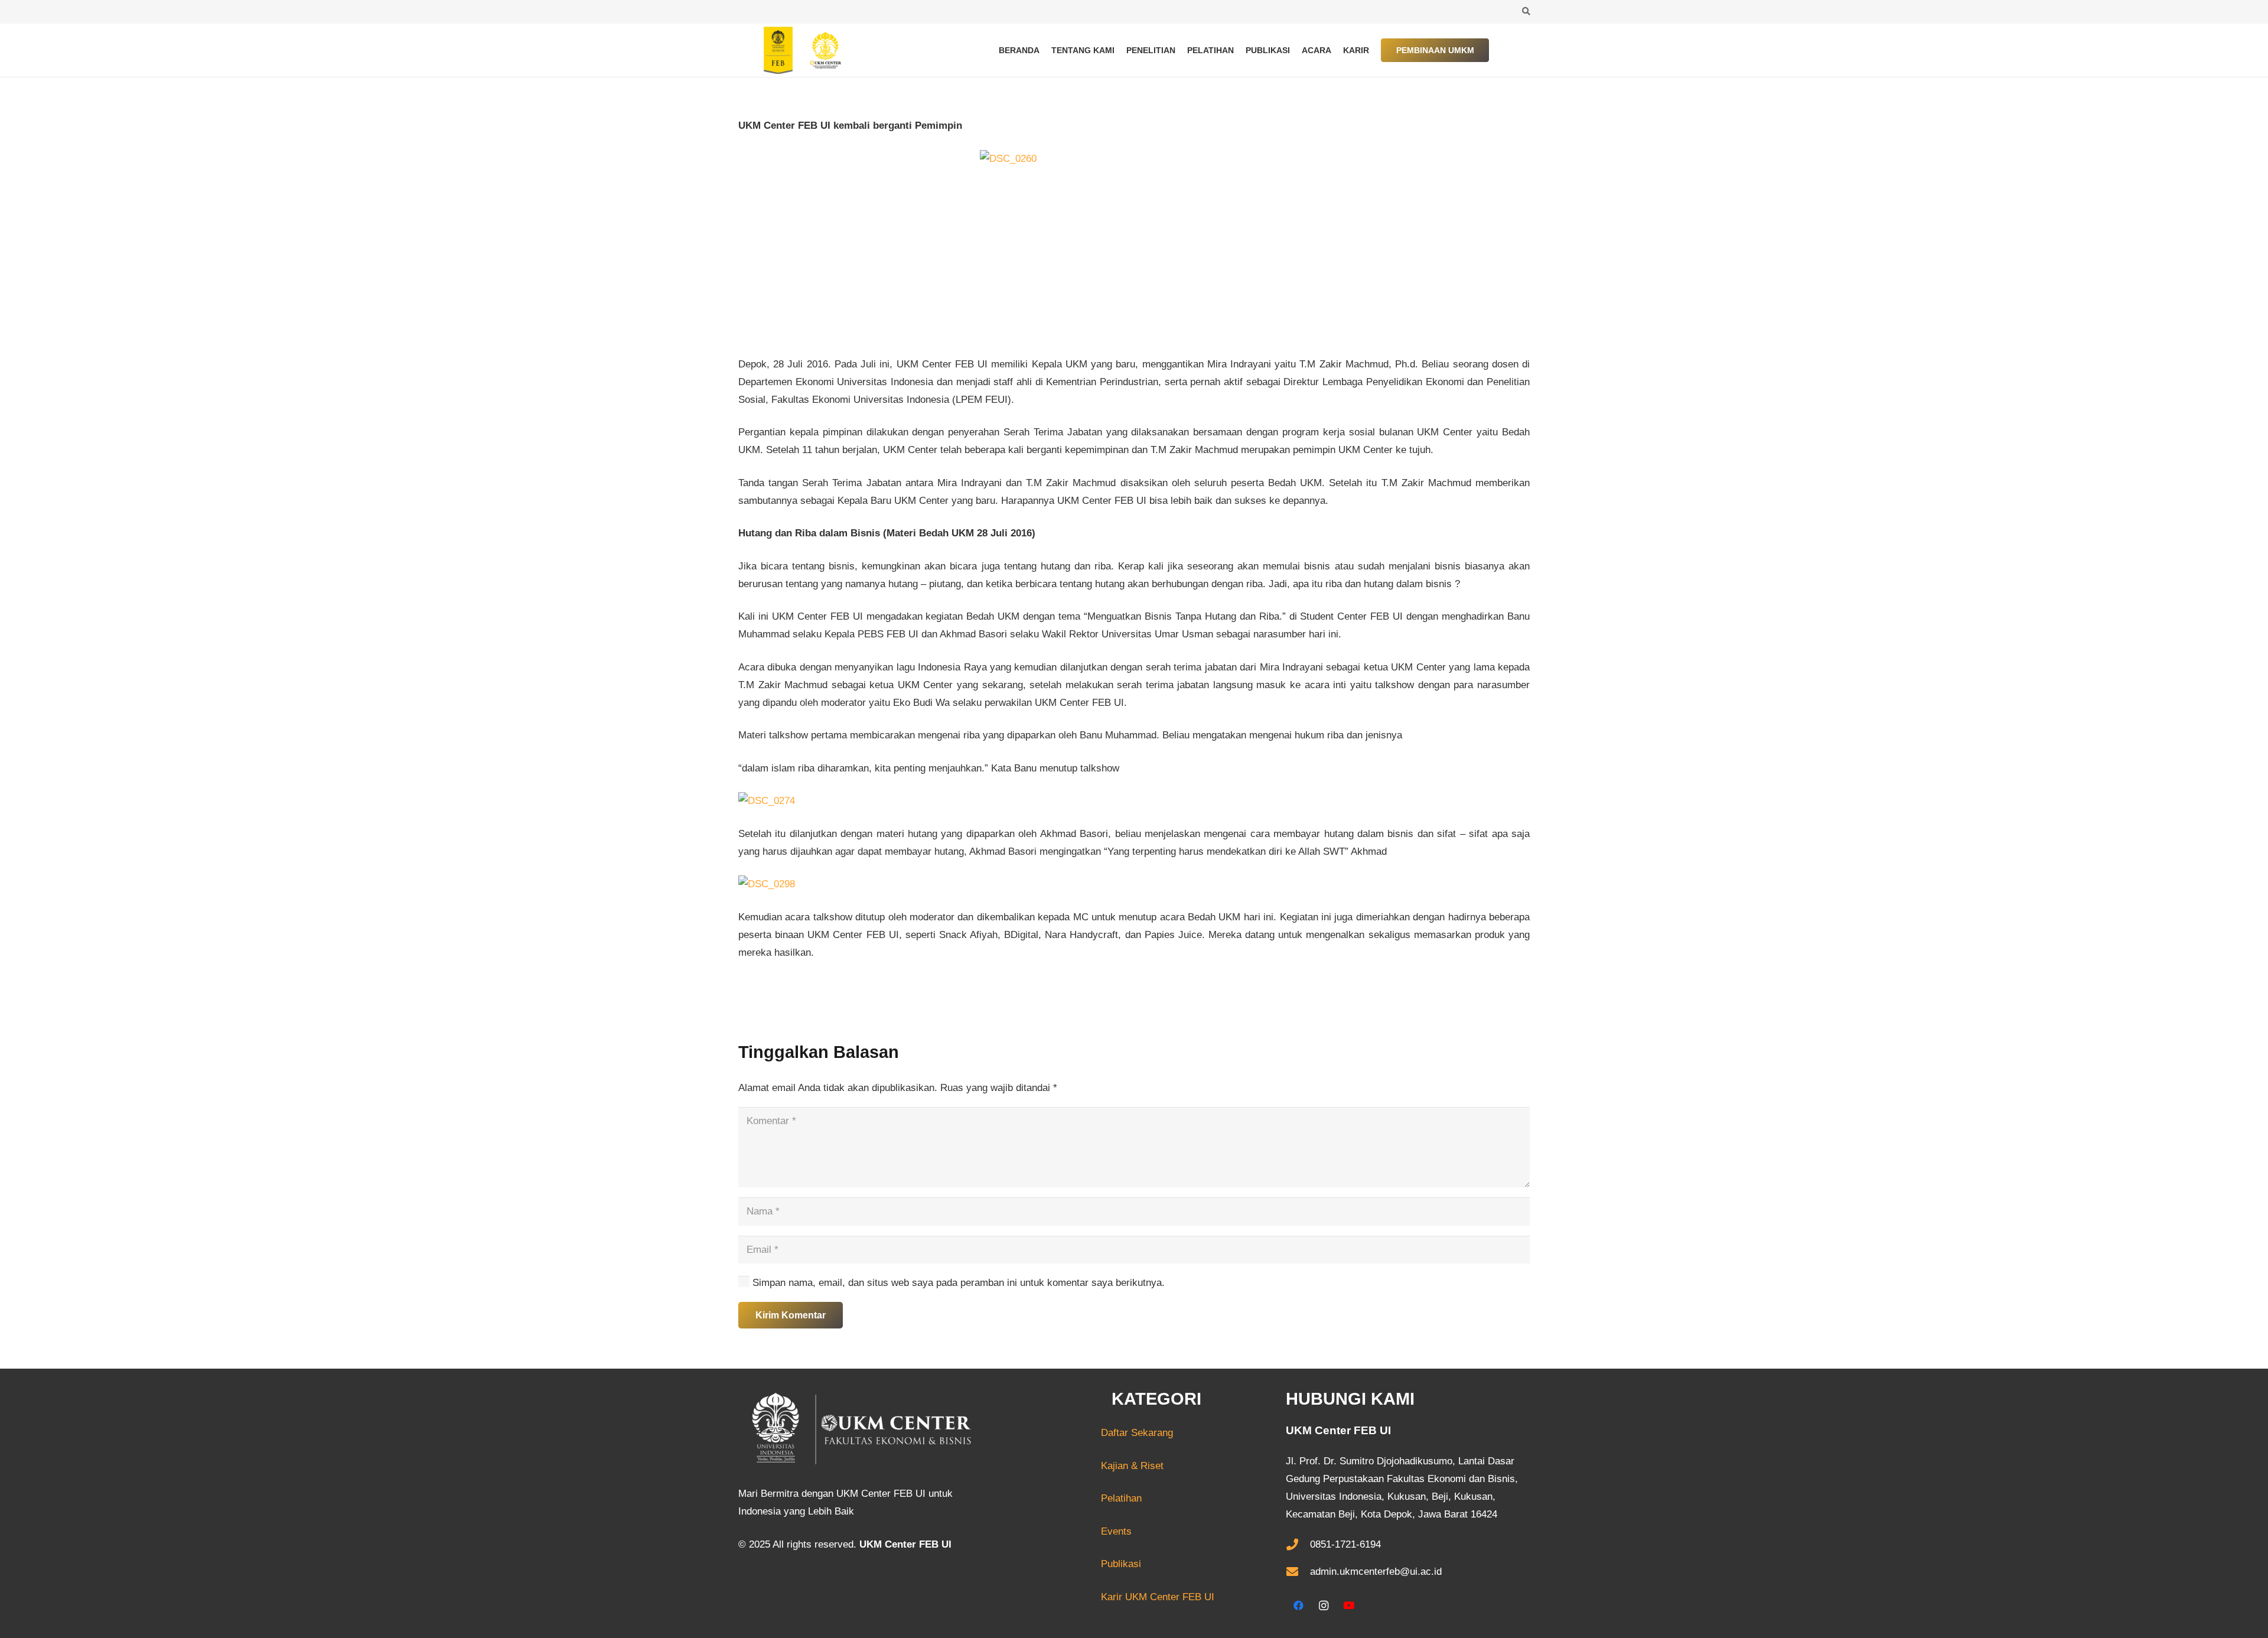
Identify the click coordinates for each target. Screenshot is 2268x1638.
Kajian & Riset (1132, 1466)
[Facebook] (1298, 1606)
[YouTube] (1349, 1606)
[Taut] (797, 50)
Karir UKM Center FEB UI (1158, 1597)
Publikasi (1121, 1564)
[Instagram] (1324, 1606)
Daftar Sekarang (1093, 1433)
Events (1116, 1531)
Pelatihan (1121, 1498)
